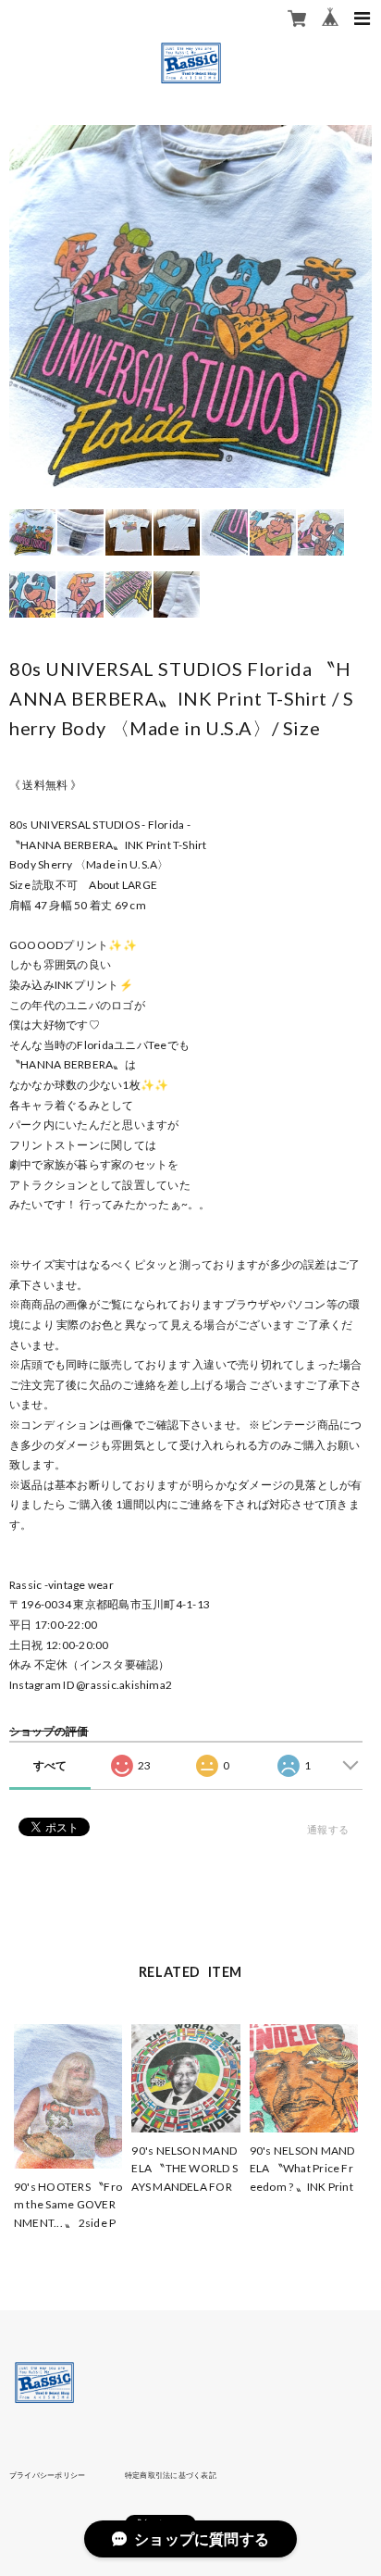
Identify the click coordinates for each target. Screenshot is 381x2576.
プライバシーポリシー (47, 2475)
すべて (50, 1765)
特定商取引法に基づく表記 (171, 2475)
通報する (328, 1829)
